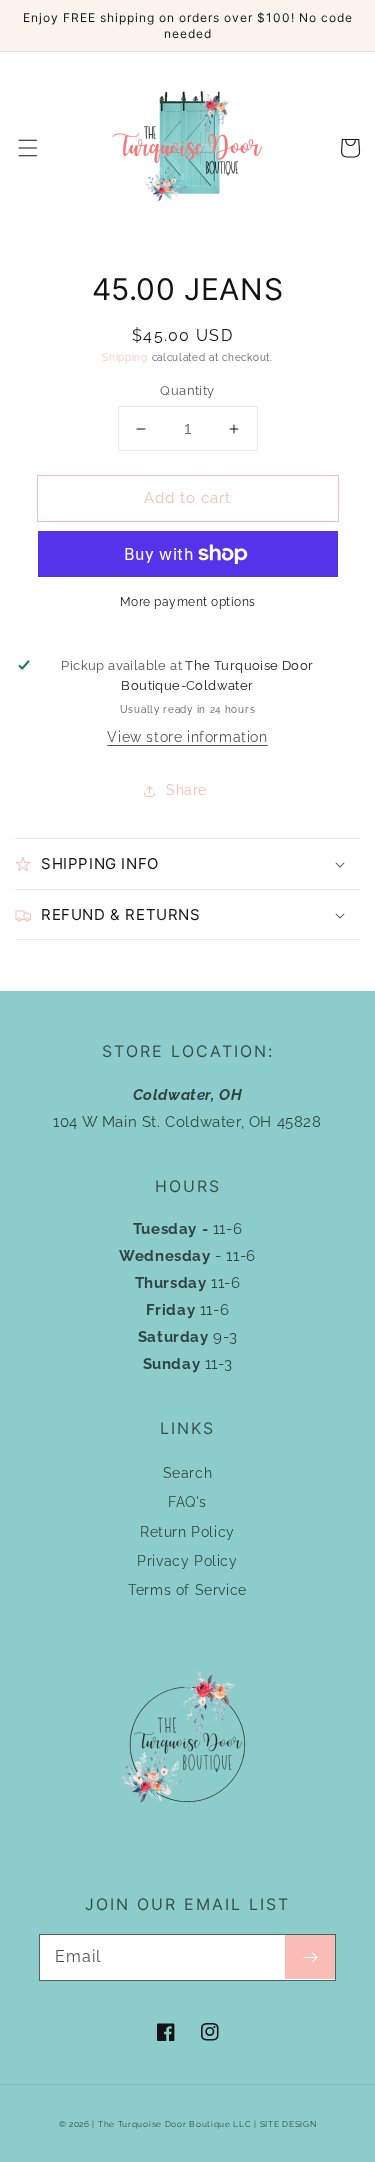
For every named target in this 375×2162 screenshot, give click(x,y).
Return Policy (187, 1532)
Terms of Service (187, 1590)
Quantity (187, 390)
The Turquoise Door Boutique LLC (175, 2124)
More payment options (188, 602)
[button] (28, 148)
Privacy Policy (187, 1561)
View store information (187, 737)
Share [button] (186, 790)
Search (188, 1473)
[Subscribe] (310, 1957)
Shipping (125, 357)
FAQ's (187, 1502)
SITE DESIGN (288, 2124)
